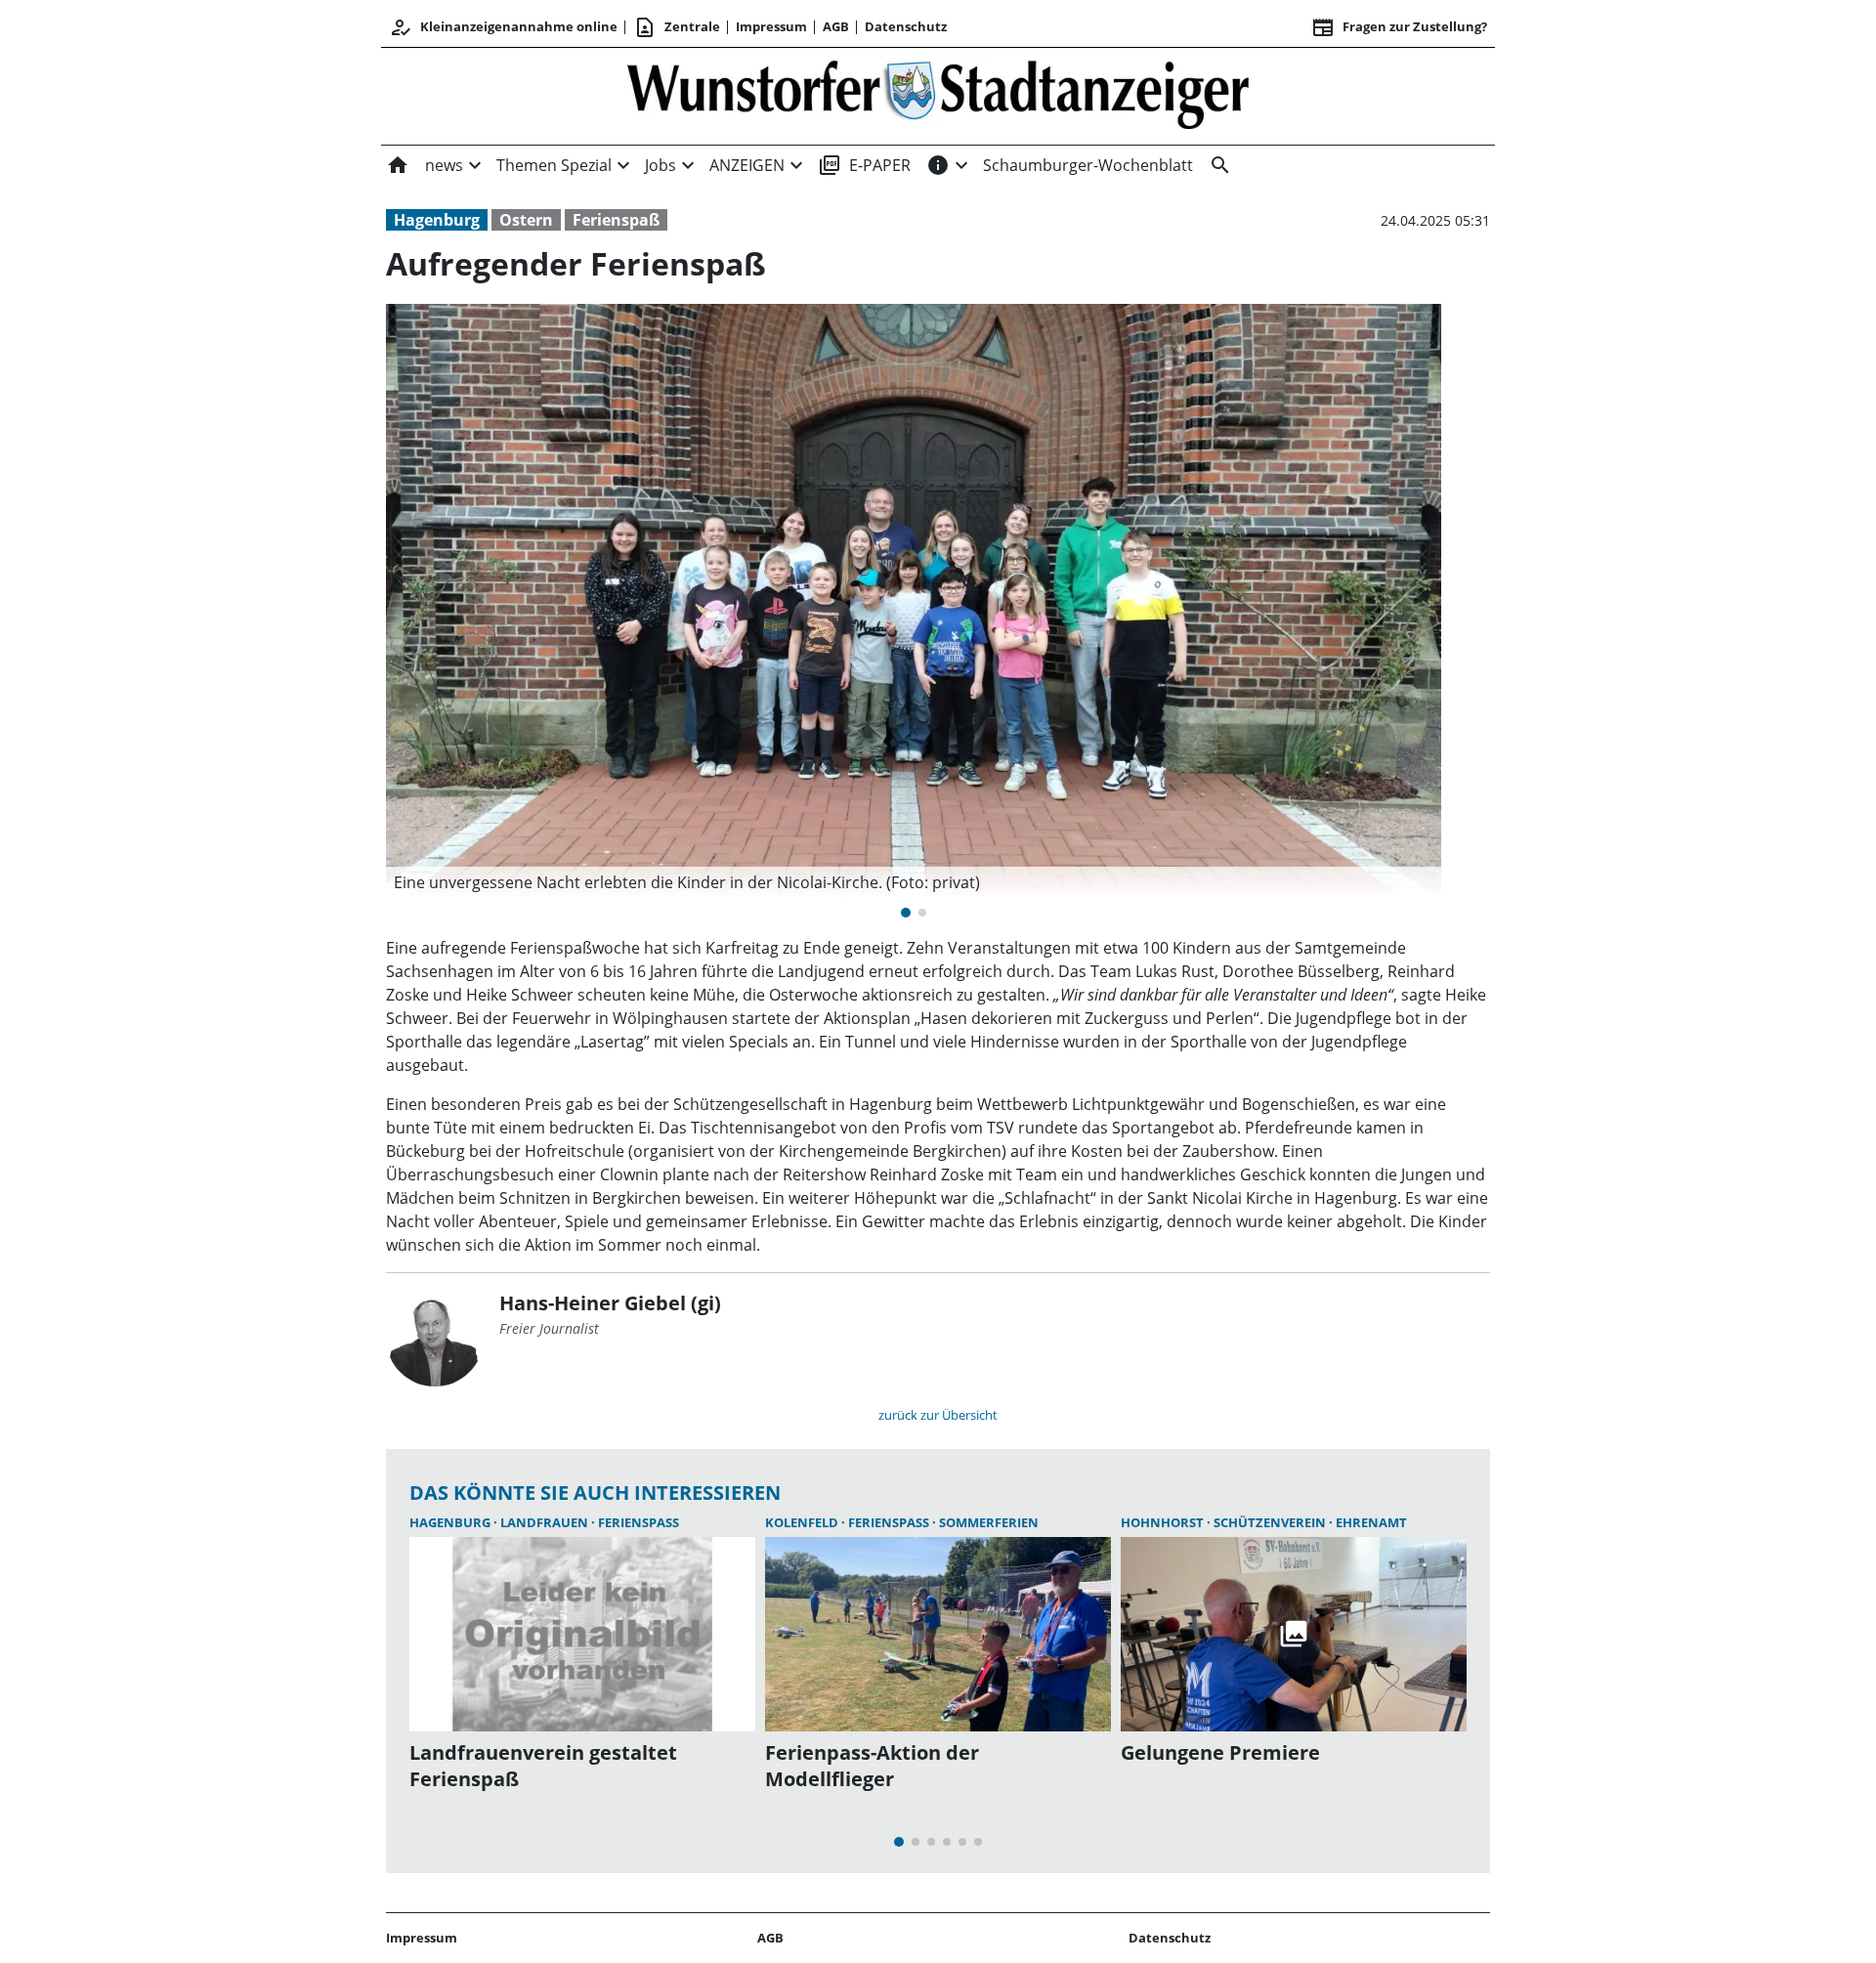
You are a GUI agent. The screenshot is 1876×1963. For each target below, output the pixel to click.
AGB (836, 26)
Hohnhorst (1164, 1522)
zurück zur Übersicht (938, 1415)
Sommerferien (989, 1522)
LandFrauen (546, 1522)
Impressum (771, 26)
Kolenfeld (803, 1522)
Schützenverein (1271, 1522)
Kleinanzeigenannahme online (503, 27)
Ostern (526, 220)
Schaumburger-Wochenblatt (1088, 165)
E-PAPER (864, 165)
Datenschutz (906, 26)
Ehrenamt (1371, 1522)
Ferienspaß (616, 220)
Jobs (661, 165)
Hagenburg (437, 220)
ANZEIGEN (747, 165)
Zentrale (677, 27)
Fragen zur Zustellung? (1399, 27)
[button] (914, 882)
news (444, 165)
